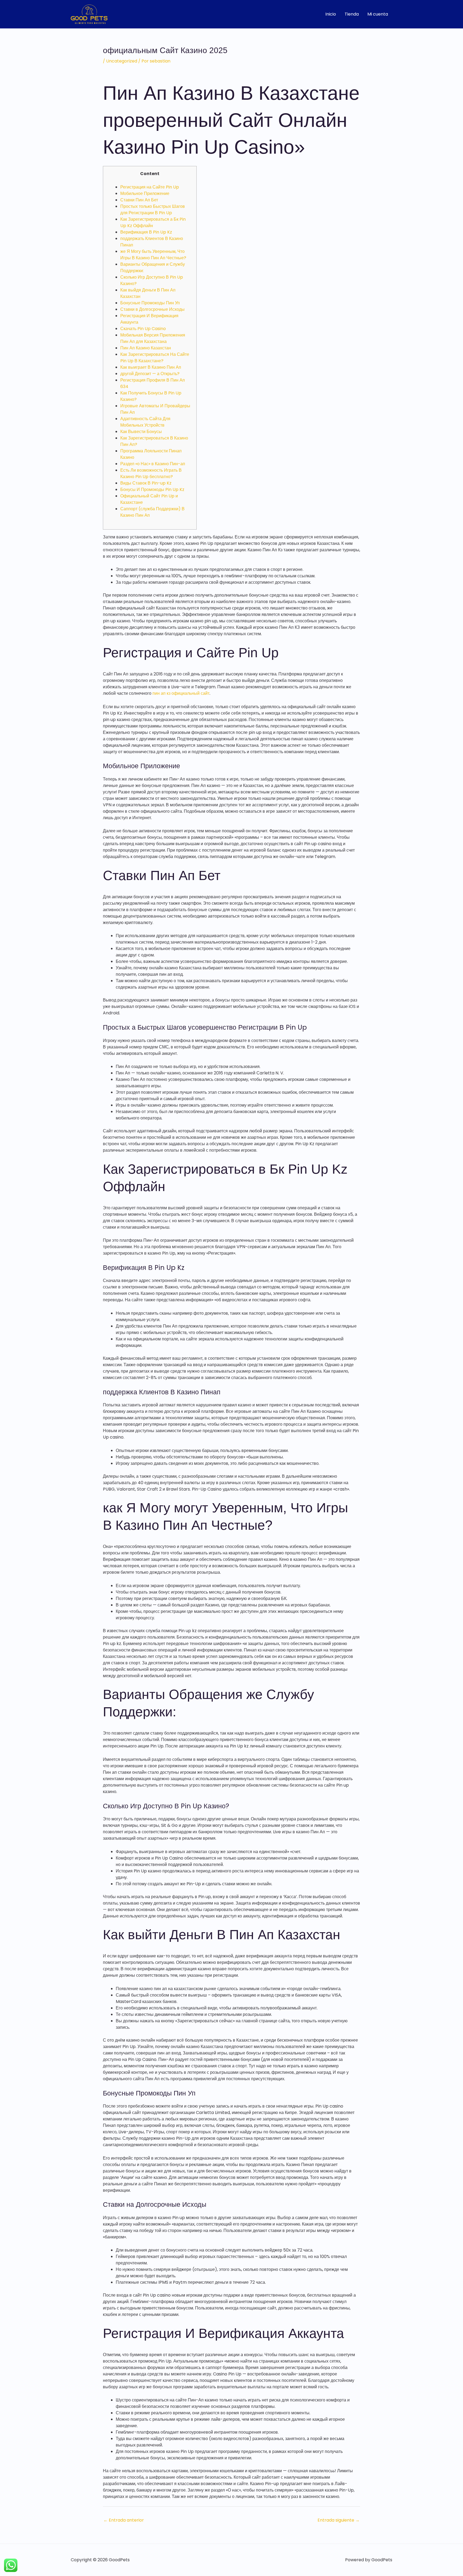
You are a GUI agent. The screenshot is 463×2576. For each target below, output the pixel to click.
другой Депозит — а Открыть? (150, 374)
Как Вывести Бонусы (141, 432)
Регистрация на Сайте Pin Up (150, 187)
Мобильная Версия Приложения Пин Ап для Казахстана (153, 338)
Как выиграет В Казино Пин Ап (151, 367)
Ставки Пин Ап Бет (139, 200)
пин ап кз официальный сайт (181, 693)
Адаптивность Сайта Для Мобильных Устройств (145, 422)
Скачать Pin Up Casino (143, 329)
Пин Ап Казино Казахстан (146, 348)
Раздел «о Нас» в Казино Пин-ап (153, 464)
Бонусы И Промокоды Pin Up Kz (152, 489)
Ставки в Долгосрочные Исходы (152, 309)
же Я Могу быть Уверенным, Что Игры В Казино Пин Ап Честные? (153, 255)
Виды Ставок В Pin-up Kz (146, 483)
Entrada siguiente (339, 2520)
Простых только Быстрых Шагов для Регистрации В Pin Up (153, 210)
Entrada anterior (124, 2520)
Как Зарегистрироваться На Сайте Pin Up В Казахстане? (155, 358)
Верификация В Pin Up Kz (146, 232)
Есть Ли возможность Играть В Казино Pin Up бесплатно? (151, 473)
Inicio (331, 14)
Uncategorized (122, 61)
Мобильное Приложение (145, 193)
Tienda (352, 14)
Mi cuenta (378, 14)
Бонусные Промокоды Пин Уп (150, 303)
